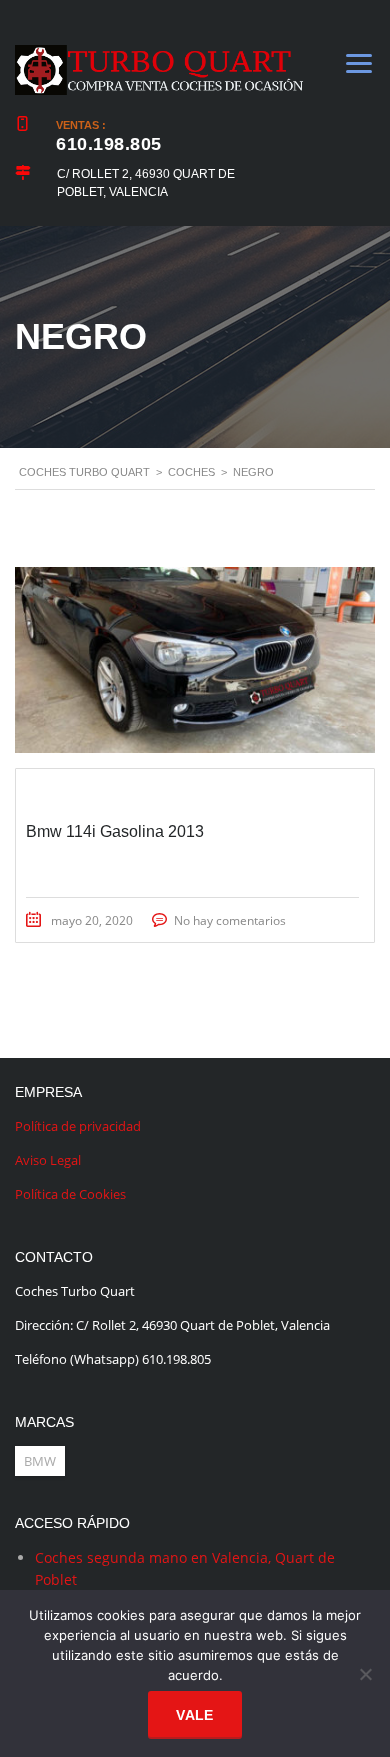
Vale (194, 1715)
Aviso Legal (48, 1160)
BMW (40, 1461)
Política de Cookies (70, 1194)
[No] (365, 1674)
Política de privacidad (78, 1126)
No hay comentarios (230, 920)
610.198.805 (109, 144)
